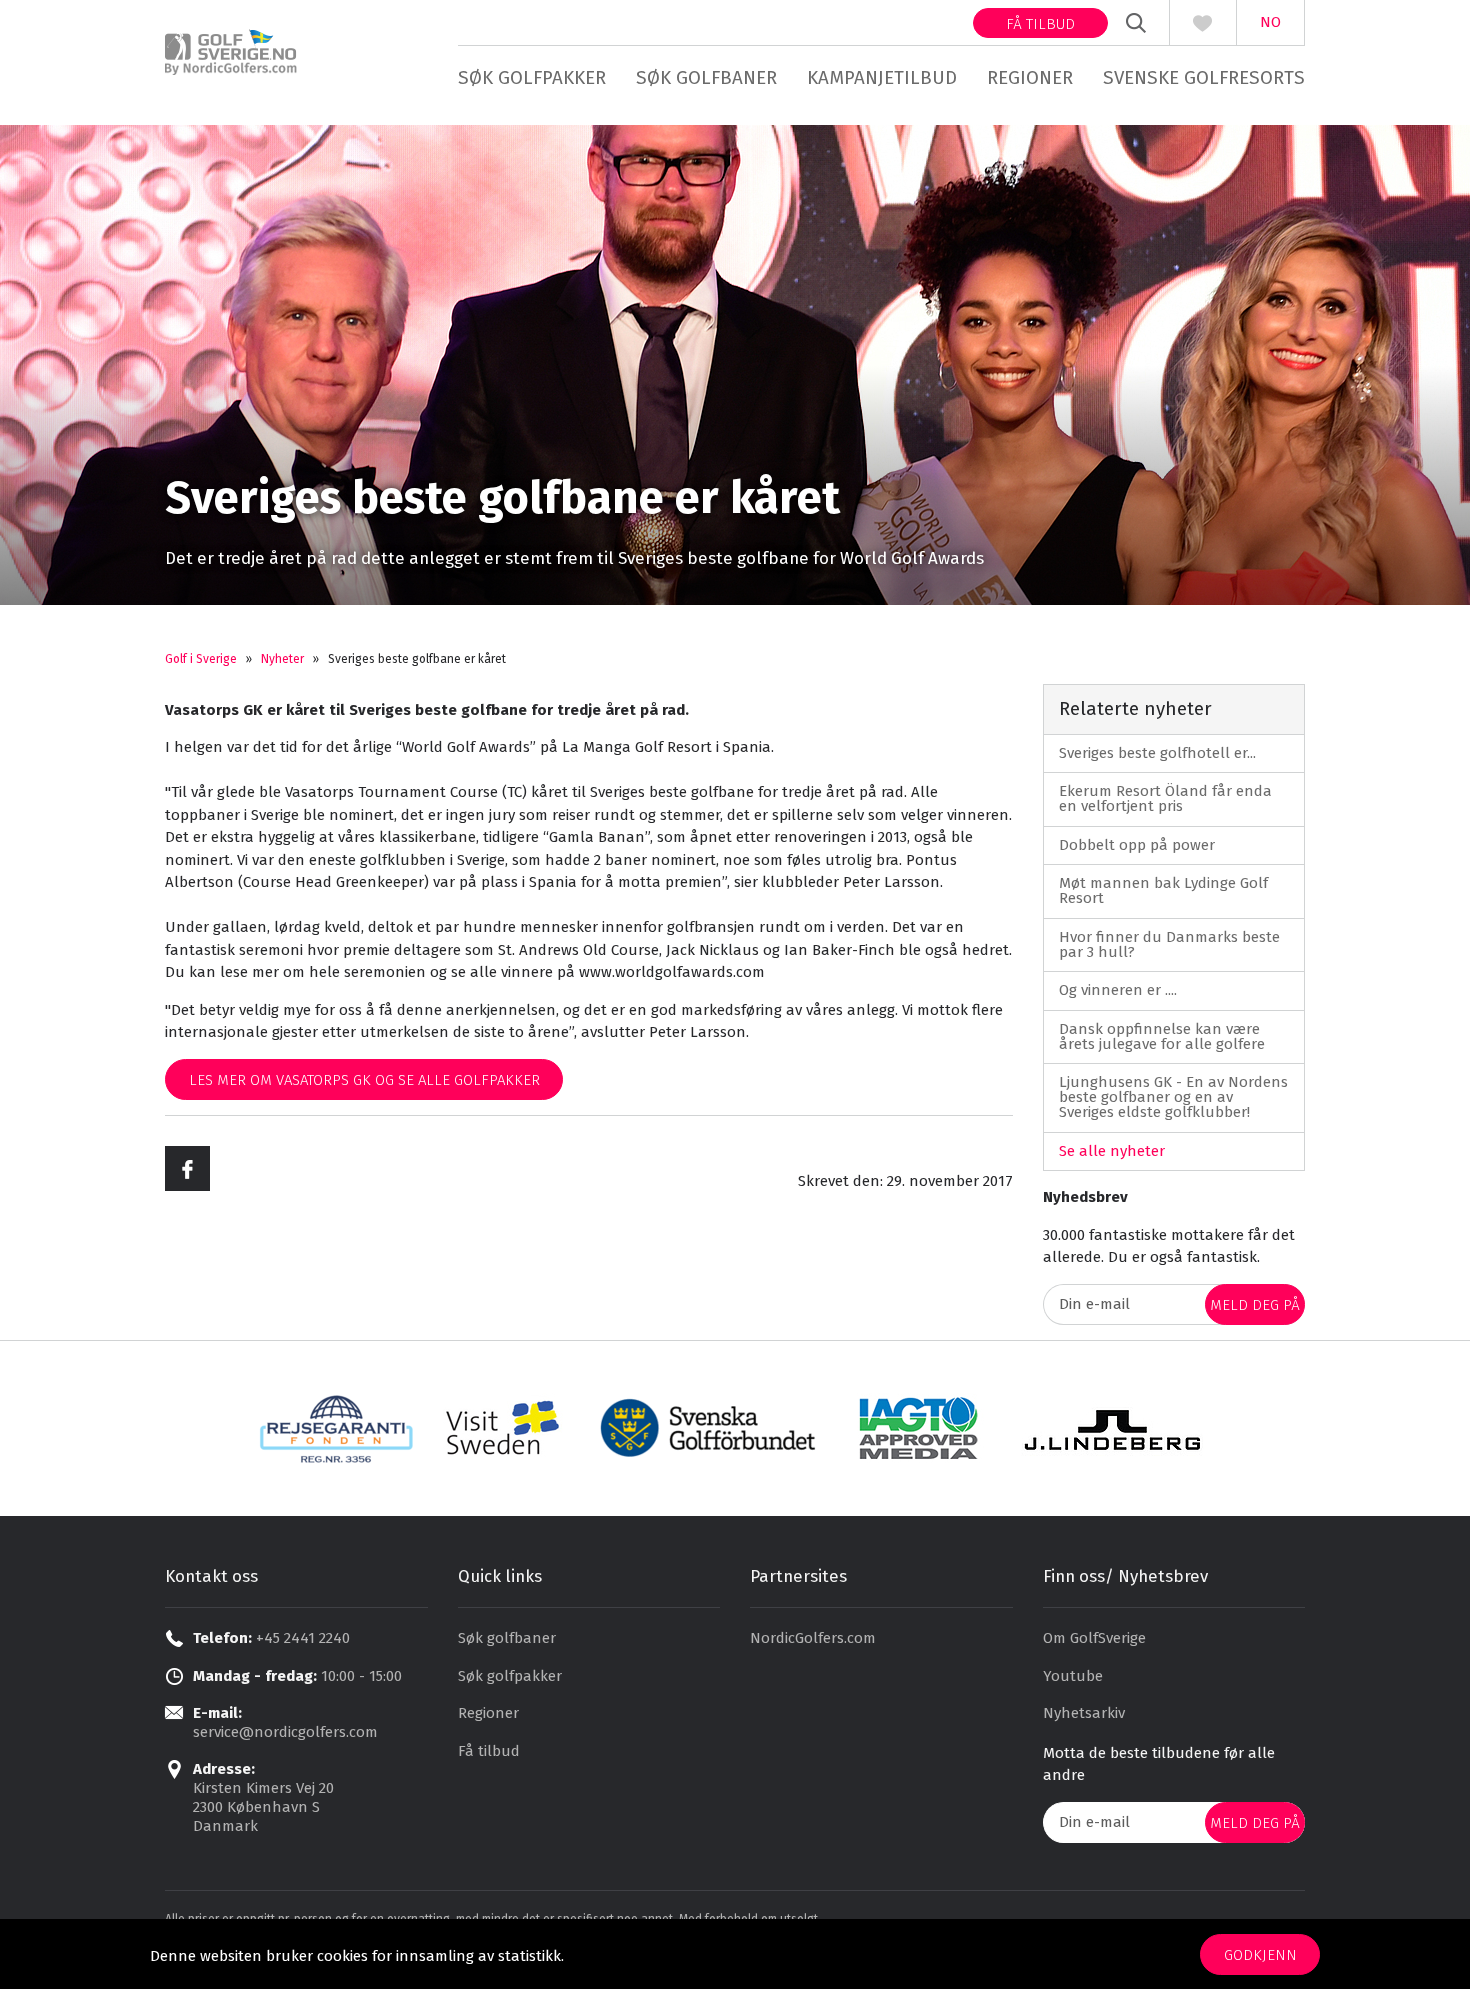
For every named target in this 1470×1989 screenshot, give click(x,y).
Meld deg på (1255, 1305)
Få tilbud (1040, 24)
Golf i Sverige (201, 659)
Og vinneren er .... (1118, 990)
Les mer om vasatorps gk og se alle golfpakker (364, 1080)
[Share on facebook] (187, 1168)
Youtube (1073, 1676)
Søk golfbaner (706, 77)
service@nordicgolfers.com (285, 1732)
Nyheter (282, 659)
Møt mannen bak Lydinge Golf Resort (1163, 890)
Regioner (1030, 77)
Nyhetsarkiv (1084, 1713)
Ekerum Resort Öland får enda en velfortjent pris (1165, 798)
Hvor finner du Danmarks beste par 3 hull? (1169, 944)
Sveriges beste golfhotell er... (1157, 753)
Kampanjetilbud (882, 77)
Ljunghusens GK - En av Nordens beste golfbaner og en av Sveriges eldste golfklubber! (1173, 1097)
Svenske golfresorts (1204, 77)
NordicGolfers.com (813, 1638)
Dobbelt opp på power (1137, 845)
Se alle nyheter (1112, 1151)
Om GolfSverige (1094, 1638)
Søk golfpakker (532, 77)
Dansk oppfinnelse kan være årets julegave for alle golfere (1162, 1036)
